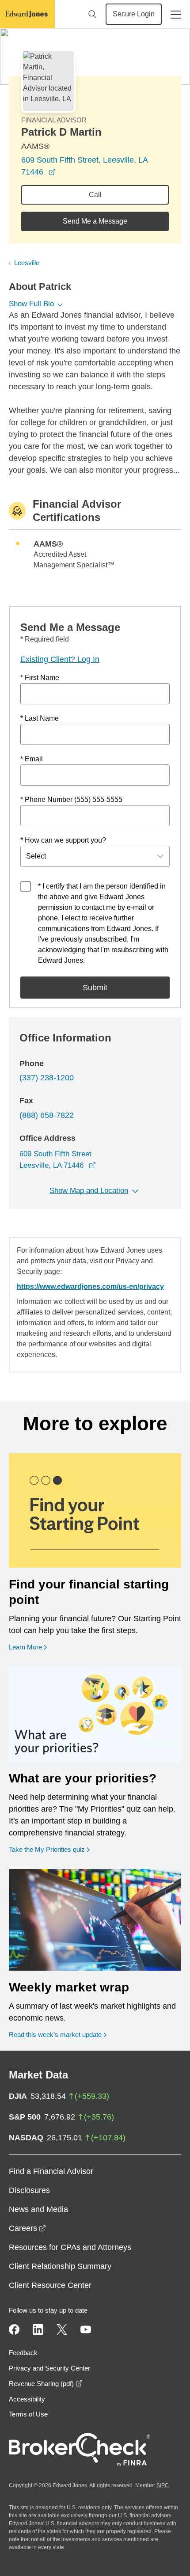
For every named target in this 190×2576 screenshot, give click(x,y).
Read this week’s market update (55, 2035)
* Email (32, 759)
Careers (27, 2228)
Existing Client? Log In (60, 659)
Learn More (28, 1647)
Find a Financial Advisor (51, 2171)
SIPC (163, 2485)
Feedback (23, 2353)
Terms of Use (28, 2414)
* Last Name (40, 718)
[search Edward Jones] (92, 14)
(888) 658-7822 (47, 1115)
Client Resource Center (50, 2285)
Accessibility (27, 2399)
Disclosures (29, 2190)
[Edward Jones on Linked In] (38, 2329)
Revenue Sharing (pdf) (46, 2384)
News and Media (38, 2209)
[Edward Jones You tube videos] (86, 2329)
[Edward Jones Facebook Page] (14, 2329)
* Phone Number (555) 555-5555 (71, 800)
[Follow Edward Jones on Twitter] (62, 2329)
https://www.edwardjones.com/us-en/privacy (90, 1286)
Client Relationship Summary (60, 2266)
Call (95, 195)
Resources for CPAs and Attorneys (70, 2247)
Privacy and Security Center (49, 2368)
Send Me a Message (95, 221)
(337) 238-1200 (47, 1078)
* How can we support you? (63, 840)
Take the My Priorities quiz (49, 1849)
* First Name (40, 678)
